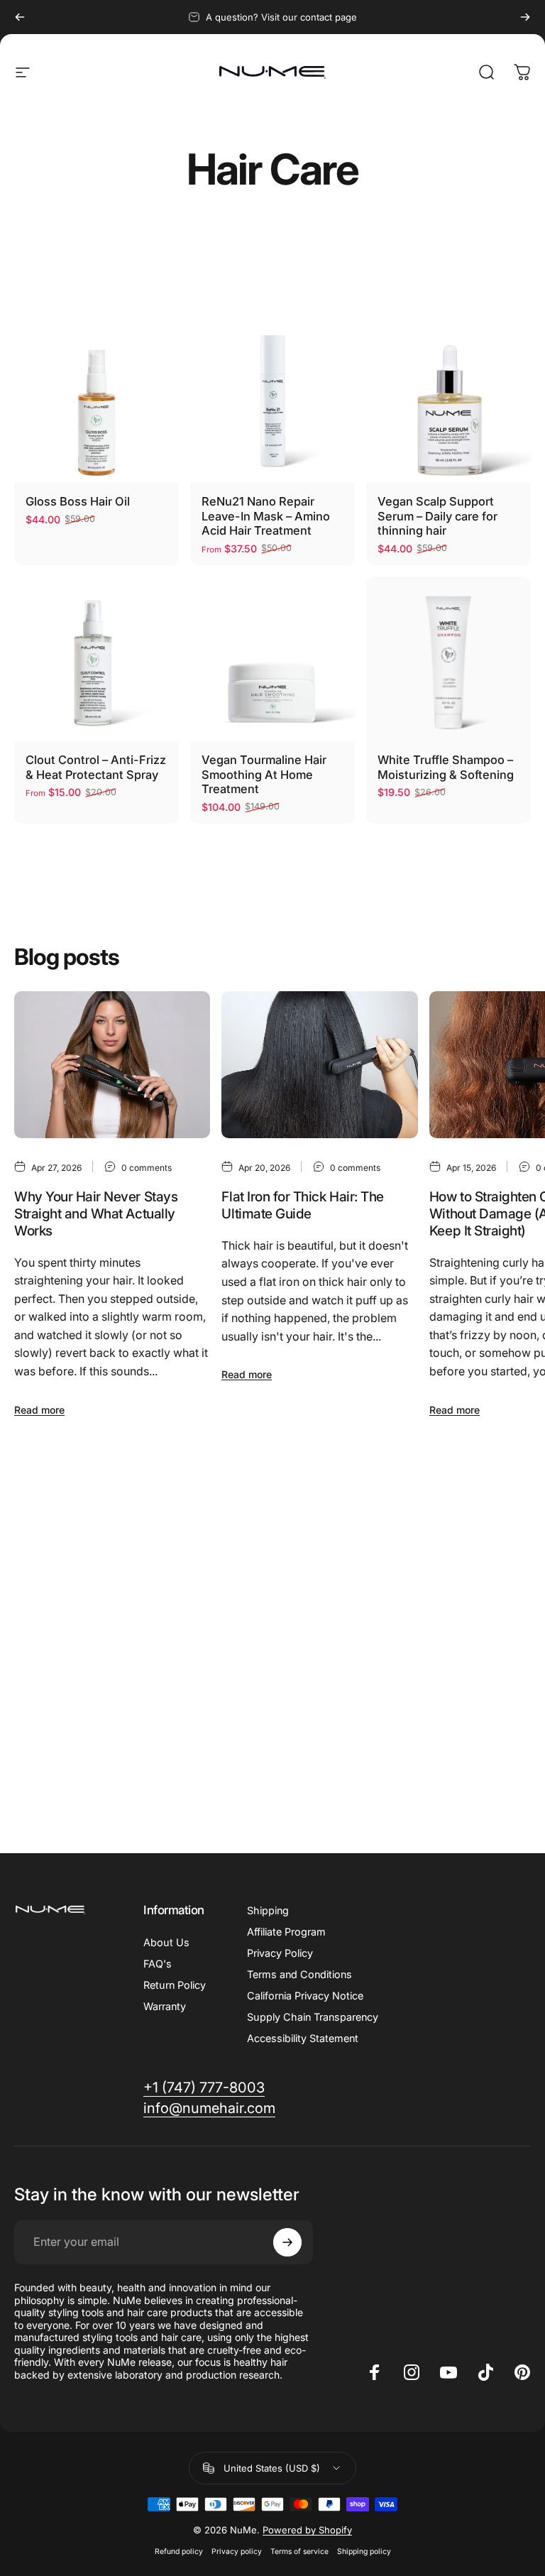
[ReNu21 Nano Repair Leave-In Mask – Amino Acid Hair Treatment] (272, 400)
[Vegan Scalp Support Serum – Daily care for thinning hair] (448, 400)
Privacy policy (237, 2552)
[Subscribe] (287, 2242)
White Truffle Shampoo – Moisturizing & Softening (446, 767)
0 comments (147, 1168)
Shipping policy (364, 2552)
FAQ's (158, 1964)
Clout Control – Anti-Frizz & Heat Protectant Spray (96, 767)
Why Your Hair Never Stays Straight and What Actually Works (96, 1213)
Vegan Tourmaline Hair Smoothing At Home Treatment (264, 774)
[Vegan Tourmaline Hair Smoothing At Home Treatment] (272, 659)
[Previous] (20, 17)
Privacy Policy (280, 1953)
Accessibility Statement (303, 2038)
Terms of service (299, 2552)
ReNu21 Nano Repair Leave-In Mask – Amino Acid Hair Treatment (266, 516)
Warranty (165, 2006)
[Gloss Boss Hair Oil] (97, 400)
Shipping (268, 1910)
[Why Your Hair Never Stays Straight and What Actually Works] (112, 1065)
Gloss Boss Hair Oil (78, 501)
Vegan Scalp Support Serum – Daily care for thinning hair (437, 516)
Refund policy (179, 2552)
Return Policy (175, 1985)
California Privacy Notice (305, 1996)
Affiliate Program (286, 1932)
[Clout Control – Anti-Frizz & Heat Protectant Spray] (97, 659)
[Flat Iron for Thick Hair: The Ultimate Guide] (319, 1065)
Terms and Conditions (299, 1974)
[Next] (525, 17)
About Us (166, 1942)
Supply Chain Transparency (313, 2017)
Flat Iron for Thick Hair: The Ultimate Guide (302, 1205)
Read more (39, 1410)
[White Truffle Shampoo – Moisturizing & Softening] (448, 659)
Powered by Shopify (307, 2530)
